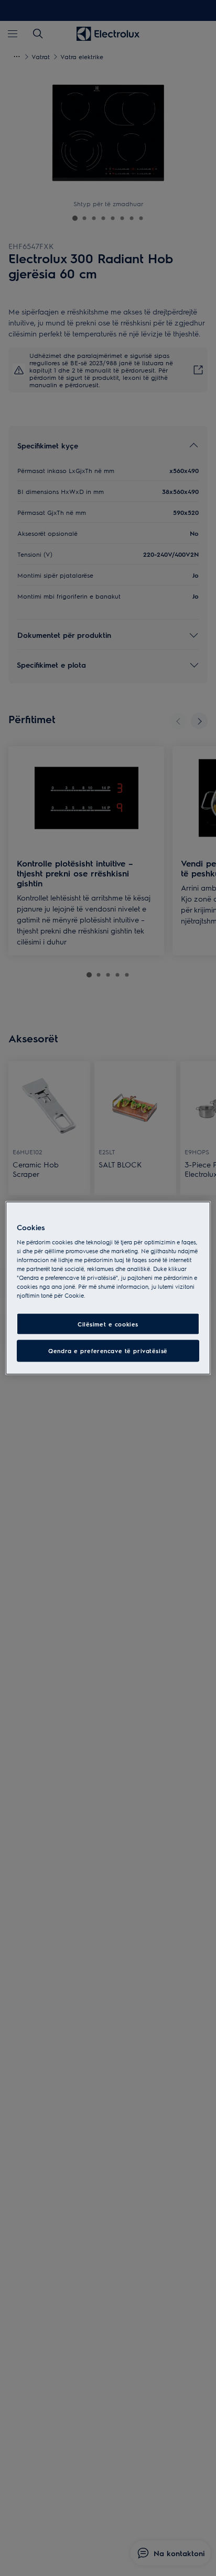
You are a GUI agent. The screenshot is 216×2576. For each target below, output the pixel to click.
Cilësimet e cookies (108, 1324)
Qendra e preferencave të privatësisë (108, 1351)
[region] (108, 1288)
